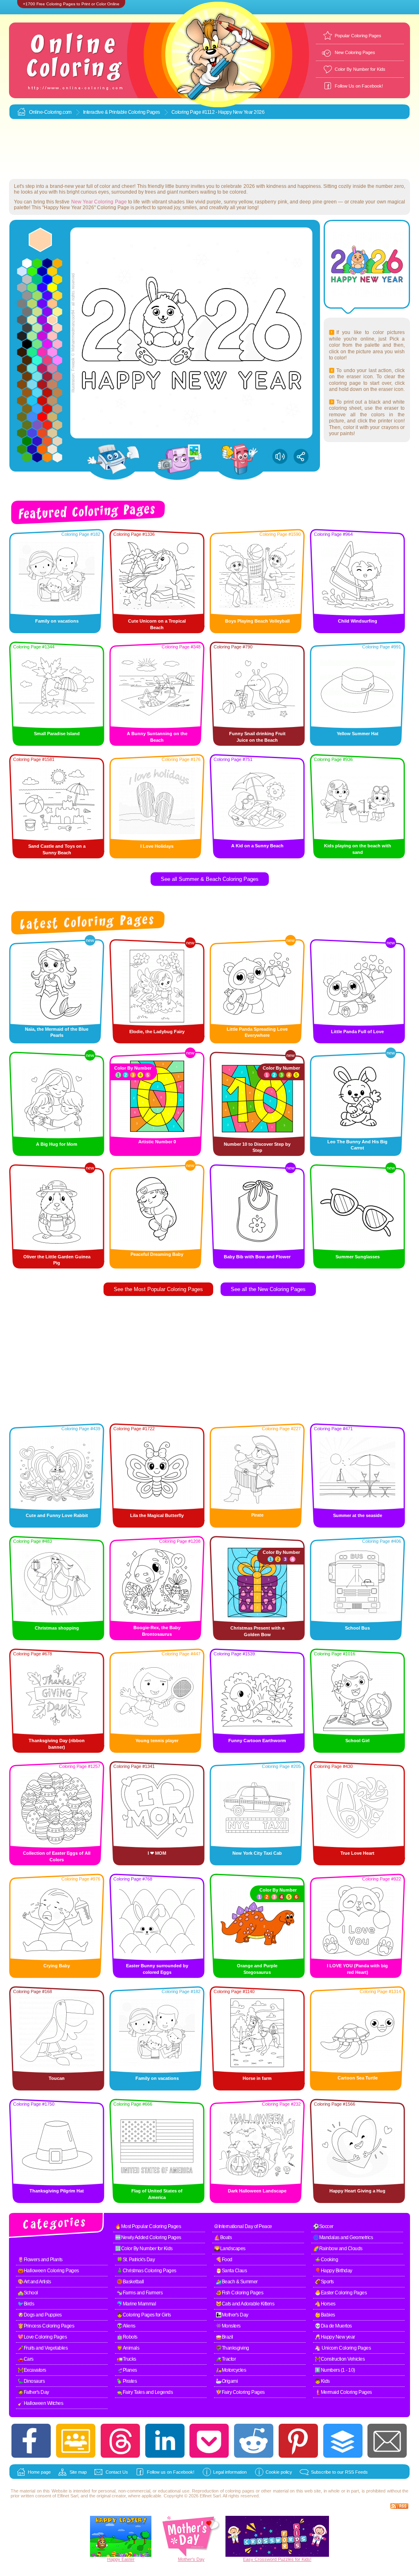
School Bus (357, 1628)
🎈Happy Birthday (333, 2271)
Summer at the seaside (358, 1515)
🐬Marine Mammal (136, 2304)
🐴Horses (325, 2304)
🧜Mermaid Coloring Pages (343, 2392)
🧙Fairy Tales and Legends (145, 2392)
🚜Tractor (226, 2359)
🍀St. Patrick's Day (136, 2260)
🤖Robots (127, 2337)
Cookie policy (279, 2472)
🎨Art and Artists (34, 2282)
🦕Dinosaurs (31, 2381)
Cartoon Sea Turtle (358, 2078)
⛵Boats (223, 2237)
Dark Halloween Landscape (257, 2191)
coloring (233, 2491)
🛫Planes (127, 2370)
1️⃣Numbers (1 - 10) (335, 2370)
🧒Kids (322, 2381)
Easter (128, 2559)
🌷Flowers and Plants (40, 2260)
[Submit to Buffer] (343, 2441)
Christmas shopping (57, 1628)
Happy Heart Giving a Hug (357, 2191)
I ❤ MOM (157, 1853)
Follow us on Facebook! (171, 2472)
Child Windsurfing (358, 621)
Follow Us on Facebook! (359, 86)
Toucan (57, 2078)
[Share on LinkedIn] (165, 2441)
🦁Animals (128, 2348)
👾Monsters (228, 2326)
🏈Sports (324, 2282)
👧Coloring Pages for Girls (144, 2315)
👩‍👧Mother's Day (232, 2315)
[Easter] (121, 2555)
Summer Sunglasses (358, 1257)
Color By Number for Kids (360, 69)
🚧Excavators (32, 2370)
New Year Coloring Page (99, 202)
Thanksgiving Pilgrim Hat (57, 2191)
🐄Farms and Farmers (140, 2293)
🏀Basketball (130, 2282)
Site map (78, 2472)
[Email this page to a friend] (387, 2441)
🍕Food (224, 2260)
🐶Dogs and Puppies (40, 2315)
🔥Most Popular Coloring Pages (148, 2226)
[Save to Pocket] (209, 2441)
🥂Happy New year (335, 2337)
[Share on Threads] (120, 2441)
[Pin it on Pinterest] (298, 2441)
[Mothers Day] (191, 2555)
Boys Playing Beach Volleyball (257, 621)
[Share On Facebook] (31, 2441)
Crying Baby (57, 1966)
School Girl (357, 1741)
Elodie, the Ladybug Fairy (157, 1032)
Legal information (230, 2472)
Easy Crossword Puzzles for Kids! (277, 2559)
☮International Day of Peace (243, 2226)
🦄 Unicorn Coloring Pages (343, 2348)
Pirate (257, 1515)
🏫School (28, 2293)
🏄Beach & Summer (237, 2282)
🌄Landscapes (230, 2249)
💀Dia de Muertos (333, 2326)
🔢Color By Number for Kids (144, 2249)
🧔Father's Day (33, 2392)
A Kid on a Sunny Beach (257, 846)
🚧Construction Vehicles (340, 2359)
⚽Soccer (323, 2226)
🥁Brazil (224, 2337)
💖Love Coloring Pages (42, 2337)
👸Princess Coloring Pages (46, 2326)
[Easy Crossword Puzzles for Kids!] (277, 2536)
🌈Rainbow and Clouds (338, 2249)
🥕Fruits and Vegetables (43, 2348)
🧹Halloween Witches (40, 2403)
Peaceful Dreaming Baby (157, 1254)
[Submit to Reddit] (254, 2441)
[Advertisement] (209, 149)
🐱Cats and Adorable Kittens (245, 2304)
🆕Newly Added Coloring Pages (148, 2237)
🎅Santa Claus (231, 2271)
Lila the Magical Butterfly (157, 1515)
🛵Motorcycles (231, 2370)
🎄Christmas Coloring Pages (146, 2271)
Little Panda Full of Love (357, 1032)
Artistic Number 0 (157, 1142)
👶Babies (325, 2315)
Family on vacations (57, 621)
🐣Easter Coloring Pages (341, 2293)
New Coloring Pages (355, 52)
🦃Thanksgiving (232, 2348)
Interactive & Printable (106, 112)
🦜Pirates (127, 2381)
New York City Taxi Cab (257, 1853)
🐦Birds (26, 2304)
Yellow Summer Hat (358, 734)
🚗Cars (26, 2359)
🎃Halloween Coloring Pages (48, 2271)
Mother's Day (191, 2559)
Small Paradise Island (57, 734)
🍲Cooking (326, 2260)
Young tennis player (157, 1741)
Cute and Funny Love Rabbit (57, 1515)
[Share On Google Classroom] (76, 2441)
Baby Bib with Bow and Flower (257, 1257)
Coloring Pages (144, 112)
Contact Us (117, 2472)
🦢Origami (227, 2381)
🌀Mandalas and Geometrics (343, 2237)
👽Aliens (126, 2326)
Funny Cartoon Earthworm (257, 1741)
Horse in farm (257, 2078)
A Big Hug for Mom (57, 1144)
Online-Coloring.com (50, 112)
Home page (39, 2472)
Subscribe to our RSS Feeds (339, 2472)
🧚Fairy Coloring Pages (240, 2392)
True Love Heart (357, 1853)
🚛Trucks (126, 2359)
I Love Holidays (157, 846)
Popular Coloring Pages (358, 36)
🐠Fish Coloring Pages (239, 2293)
